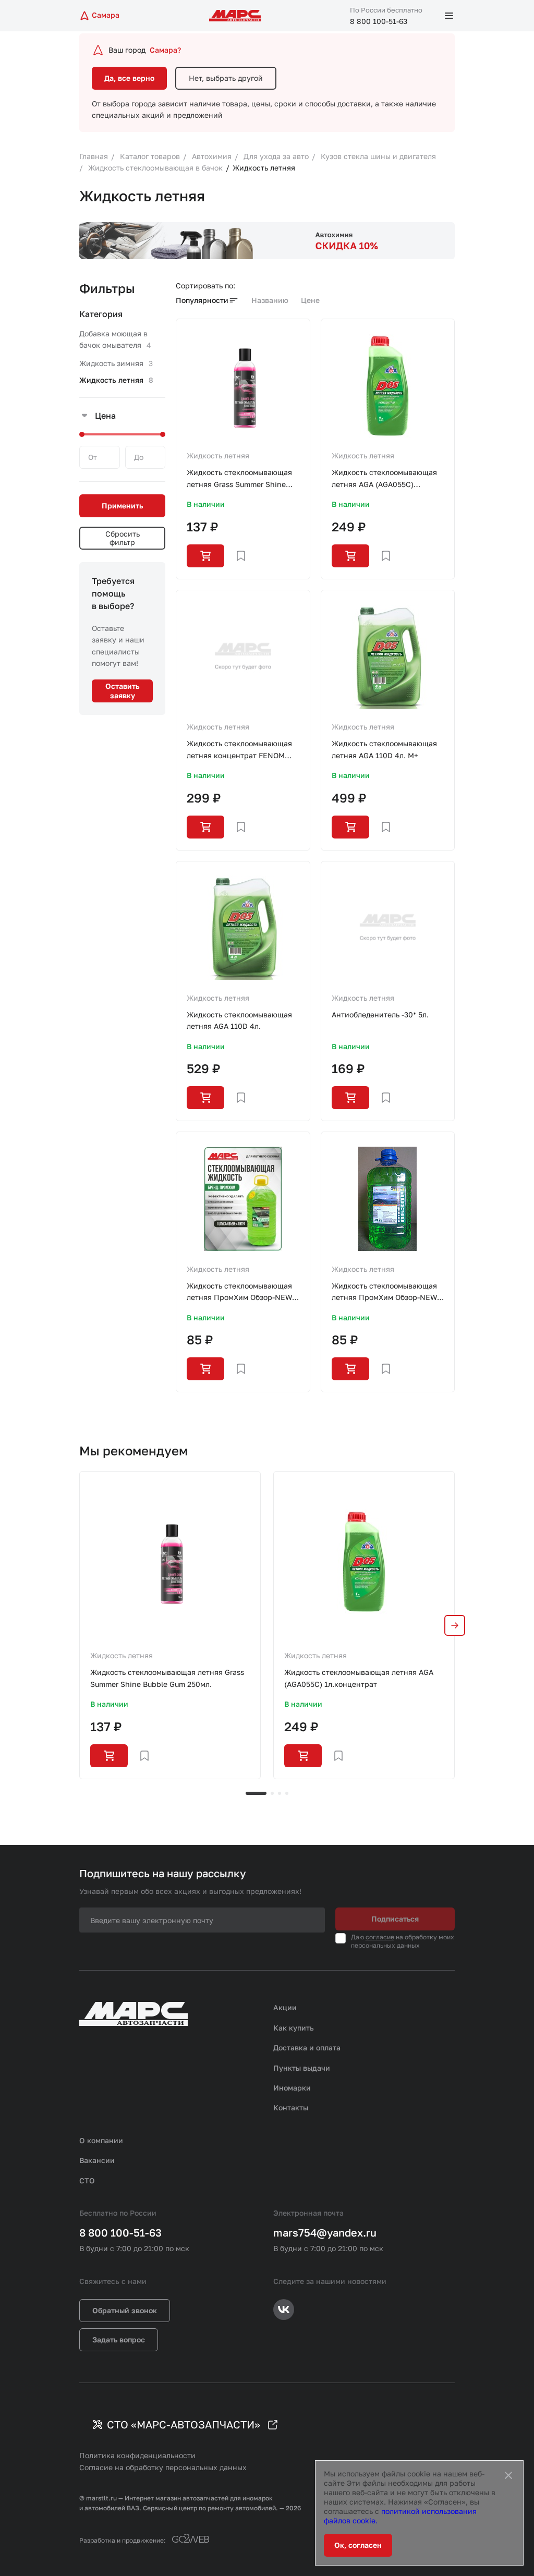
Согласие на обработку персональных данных (163, 2467)
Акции (285, 2007)
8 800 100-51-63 (379, 21)
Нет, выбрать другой (226, 78)
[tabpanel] (170, 1625)
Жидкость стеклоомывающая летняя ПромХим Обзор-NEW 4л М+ (384, 1292)
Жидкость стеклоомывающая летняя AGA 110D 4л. (239, 1020)
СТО (87, 2180)
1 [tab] (256, 1793)
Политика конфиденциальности (137, 2455)
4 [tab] (287, 1793)
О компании (101, 2140)
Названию (270, 300)
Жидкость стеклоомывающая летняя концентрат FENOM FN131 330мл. (239, 750)
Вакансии (97, 2160)
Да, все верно (129, 78)
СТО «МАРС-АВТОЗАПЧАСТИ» (184, 2424)
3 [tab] (280, 1793)
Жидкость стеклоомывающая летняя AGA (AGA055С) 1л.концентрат (384, 479)
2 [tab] (272, 1793)
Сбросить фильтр (123, 538)
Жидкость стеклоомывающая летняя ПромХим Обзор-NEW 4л (239, 1292)
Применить (122, 506)
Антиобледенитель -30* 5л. (380, 1014)
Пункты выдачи (302, 2068)
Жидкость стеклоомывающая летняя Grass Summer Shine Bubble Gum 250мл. (239, 479)
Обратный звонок (125, 2310)
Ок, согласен (358, 2545)
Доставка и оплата (307, 2048)
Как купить (294, 2028)
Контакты (291, 2107)
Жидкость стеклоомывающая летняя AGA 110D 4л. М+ (384, 749)
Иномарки (292, 2088)
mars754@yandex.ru (325, 2232)
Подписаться (395, 1919)
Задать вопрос (119, 2340)
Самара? (165, 50)
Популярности (202, 300)
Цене (310, 300)
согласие (380, 1937)
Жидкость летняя (218, 455)
